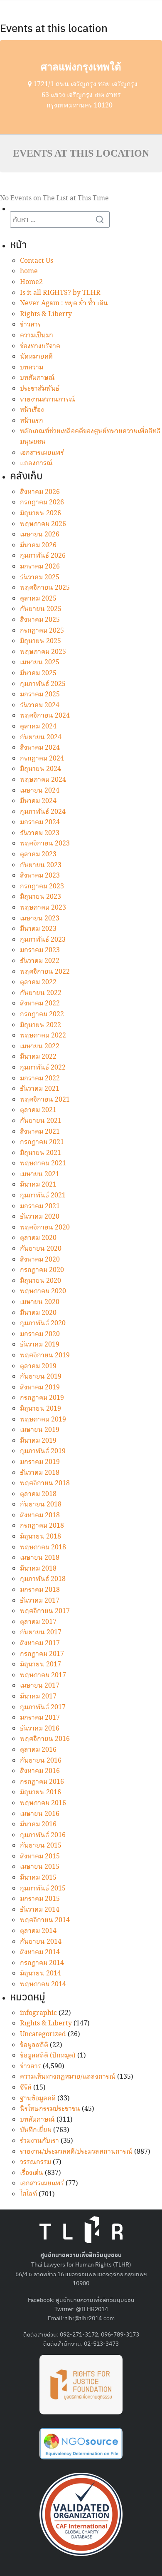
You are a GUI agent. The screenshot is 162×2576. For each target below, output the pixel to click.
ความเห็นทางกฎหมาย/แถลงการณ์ (68, 2077)
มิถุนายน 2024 (40, 769)
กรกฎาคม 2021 (42, 1142)
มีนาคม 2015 (38, 1878)
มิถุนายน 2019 (40, 1409)
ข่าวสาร (31, 325)
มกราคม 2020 (40, 1334)
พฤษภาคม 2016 (43, 1803)
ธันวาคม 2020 (40, 1217)
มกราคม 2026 (40, 567)
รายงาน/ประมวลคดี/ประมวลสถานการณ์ (76, 2152)
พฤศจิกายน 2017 (45, 1611)
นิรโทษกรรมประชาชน (50, 2109)
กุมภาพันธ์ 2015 (43, 1889)
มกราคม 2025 (40, 694)
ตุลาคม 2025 (38, 599)
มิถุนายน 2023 (40, 897)
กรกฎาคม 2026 (42, 502)
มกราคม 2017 (40, 1718)
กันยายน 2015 (41, 1846)
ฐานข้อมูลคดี (38, 2098)
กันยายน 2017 (41, 1632)
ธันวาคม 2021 (40, 1089)
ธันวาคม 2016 (40, 1729)
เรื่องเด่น (32, 2173)
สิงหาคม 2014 (40, 1952)
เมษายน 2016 (40, 1814)
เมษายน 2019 (40, 1430)
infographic (38, 2013)
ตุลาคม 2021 (38, 1110)
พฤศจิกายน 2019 (45, 1355)
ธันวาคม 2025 (40, 577)
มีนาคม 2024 (38, 801)
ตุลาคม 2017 (38, 1622)
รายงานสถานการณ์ (48, 400)
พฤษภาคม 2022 (43, 1036)
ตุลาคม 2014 (38, 1931)
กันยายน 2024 (41, 737)
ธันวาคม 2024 (40, 705)
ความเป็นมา (37, 335)
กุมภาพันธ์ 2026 (43, 556)
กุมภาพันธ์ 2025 (43, 684)
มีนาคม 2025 (38, 673)
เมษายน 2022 (40, 1046)
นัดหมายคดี (36, 357)
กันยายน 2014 (41, 1942)
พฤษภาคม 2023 (43, 908)
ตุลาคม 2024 (38, 727)
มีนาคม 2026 (38, 545)
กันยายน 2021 (41, 1121)
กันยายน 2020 (41, 1249)
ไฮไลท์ (28, 2194)
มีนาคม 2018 (38, 1569)
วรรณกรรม (36, 2162)
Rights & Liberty (46, 314)
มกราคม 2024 (40, 822)
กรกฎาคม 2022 (42, 1014)
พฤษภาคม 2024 (43, 780)
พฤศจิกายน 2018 (45, 1483)
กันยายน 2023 (41, 865)
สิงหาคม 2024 (40, 748)
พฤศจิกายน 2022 (45, 972)
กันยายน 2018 (41, 1505)
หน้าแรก (32, 421)
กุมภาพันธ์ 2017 (43, 1707)
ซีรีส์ (26, 2088)
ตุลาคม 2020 (38, 1238)
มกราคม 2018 (40, 1590)
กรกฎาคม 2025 (42, 631)
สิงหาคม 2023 (40, 876)
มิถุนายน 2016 (40, 1792)
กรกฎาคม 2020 (42, 1270)
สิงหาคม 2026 (40, 492)
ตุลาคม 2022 (38, 982)
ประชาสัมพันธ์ (40, 389)
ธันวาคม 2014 (40, 1910)
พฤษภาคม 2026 (43, 524)
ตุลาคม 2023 (38, 854)
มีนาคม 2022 (38, 1057)
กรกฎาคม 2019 (42, 1398)
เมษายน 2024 (40, 791)
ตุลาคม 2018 (38, 1494)
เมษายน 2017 (40, 1686)
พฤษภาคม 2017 (43, 1675)
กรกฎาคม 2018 (42, 1526)
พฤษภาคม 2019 (43, 1420)
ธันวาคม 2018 (40, 1473)
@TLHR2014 (92, 2309)
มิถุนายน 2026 (40, 513)
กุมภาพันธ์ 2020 (43, 1323)
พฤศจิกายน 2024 (45, 716)
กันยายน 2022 (41, 993)
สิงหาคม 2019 (40, 1388)
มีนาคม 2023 (38, 929)
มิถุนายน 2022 (40, 1025)
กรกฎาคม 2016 (42, 1782)
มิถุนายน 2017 (40, 1665)
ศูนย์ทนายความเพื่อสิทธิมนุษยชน (95, 2299)
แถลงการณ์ (36, 463)
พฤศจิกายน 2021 (45, 1100)
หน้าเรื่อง (32, 410)
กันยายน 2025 (41, 609)
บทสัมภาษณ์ (37, 378)
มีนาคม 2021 (38, 1185)
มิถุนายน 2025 (40, 641)
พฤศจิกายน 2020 (45, 1228)
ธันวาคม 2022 (40, 961)
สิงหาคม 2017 (40, 1643)
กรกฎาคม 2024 (42, 759)
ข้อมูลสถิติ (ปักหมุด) (48, 2056)
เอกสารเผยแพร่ (42, 453)
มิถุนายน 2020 (40, 1281)
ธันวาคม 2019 (40, 1345)
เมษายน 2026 (40, 535)
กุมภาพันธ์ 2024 (43, 812)
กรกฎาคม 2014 (42, 1963)
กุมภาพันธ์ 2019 (43, 1451)
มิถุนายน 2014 (40, 1974)
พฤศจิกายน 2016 (45, 1739)
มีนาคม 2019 (38, 1441)
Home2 (31, 282)
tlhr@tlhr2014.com (90, 2318)
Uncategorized (43, 2034)
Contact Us (37, 261)
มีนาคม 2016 (38, 1824)
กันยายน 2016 (41, 1761)
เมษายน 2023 (40, 919)
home (29, 271)
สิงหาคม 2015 (40, 1857)
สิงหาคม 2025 (40, 620)
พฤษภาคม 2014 (43, 1984)
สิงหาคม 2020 (40, 1260)
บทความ (32, 368)
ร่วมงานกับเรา (39, 2141)
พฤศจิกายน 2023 (45, 844)
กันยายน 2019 (41, 1377)
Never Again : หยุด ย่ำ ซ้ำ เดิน (64, 303)
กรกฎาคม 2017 (42, 1654)
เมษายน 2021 (40, 1174)
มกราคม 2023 (40, 950)
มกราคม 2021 (40, 1206)
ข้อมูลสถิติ (34, 2045)
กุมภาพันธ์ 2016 (43, 1835)
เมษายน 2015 (40, 1867)
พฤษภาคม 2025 (43, 652)
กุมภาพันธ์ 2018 (43, 1579)
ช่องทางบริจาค (40, 346)
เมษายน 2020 (40, 1302)
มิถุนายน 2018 (40, 1537)
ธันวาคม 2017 (40, 1601)
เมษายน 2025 (40, 662)
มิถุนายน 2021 (40, 1153)
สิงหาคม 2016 (40, 1771)
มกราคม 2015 (40, 1899)
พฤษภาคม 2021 (43, 1163)
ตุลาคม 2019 (38, 1366)
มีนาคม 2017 (38, 1697)
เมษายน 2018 (40, 1558)
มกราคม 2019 (40, 1462)
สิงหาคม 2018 (40, 1515)
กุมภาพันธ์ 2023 (43, 940)
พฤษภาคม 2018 (43, 1547)
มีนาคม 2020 (38, 1313)
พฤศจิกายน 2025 (45, 588)
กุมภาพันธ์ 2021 (43, 1196)
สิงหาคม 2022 (40, 1004)
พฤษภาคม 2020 (43, 1291)
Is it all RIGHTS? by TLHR (60, 293)
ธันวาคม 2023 (40, 833)
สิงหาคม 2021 (40, 1132)
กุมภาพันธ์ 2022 (43, 1068)
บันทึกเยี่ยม (36, 2130)
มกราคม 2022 (40, 1079)
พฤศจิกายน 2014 (45, 1920)
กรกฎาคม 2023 (42, 887)
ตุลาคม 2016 (38, 1750)
